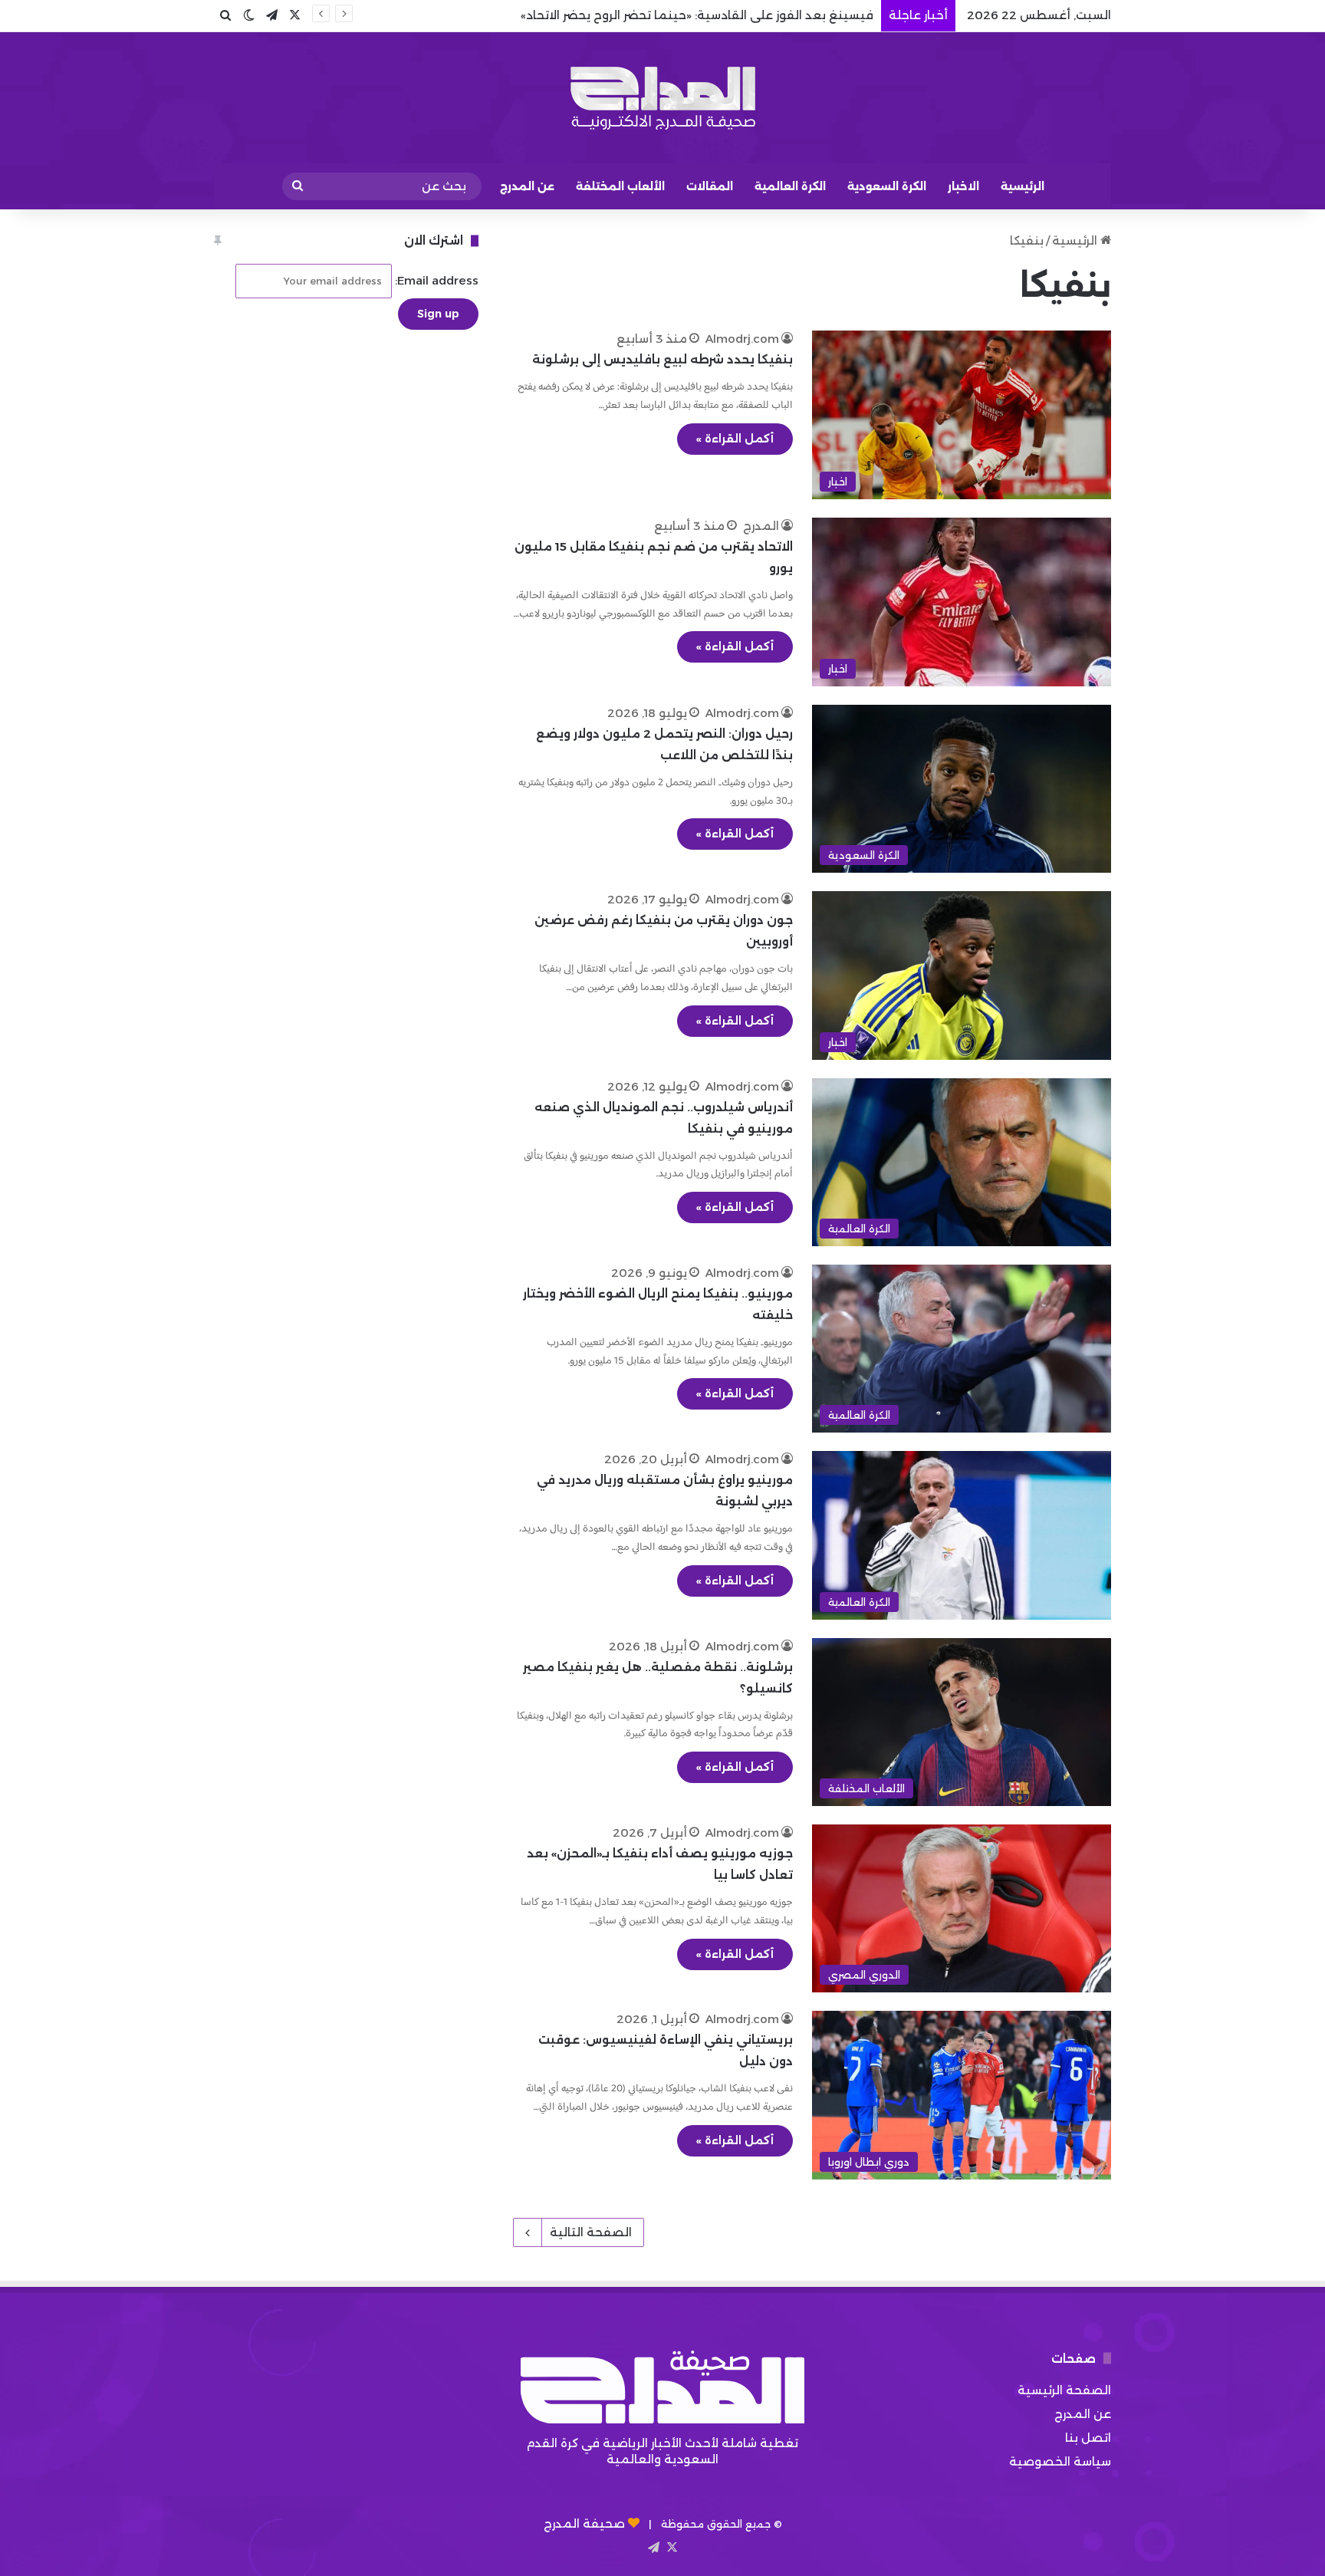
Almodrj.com (742, 339)
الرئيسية (1023, 186)
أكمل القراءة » (735, 439)
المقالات (710, 186)
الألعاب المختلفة (620, 186)
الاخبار (963, 186)
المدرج (761, 526)
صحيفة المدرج (584, 2523)
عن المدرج (527, 186)
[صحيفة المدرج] (662, 98)
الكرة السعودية (887, 186)
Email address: (435, 280)
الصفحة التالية (591, 2232)
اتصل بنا (1088, 2438)
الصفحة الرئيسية (1064, 2390)
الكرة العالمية (790, 186)
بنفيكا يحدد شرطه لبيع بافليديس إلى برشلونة (662, 359)
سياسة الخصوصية (1060, 2461)
